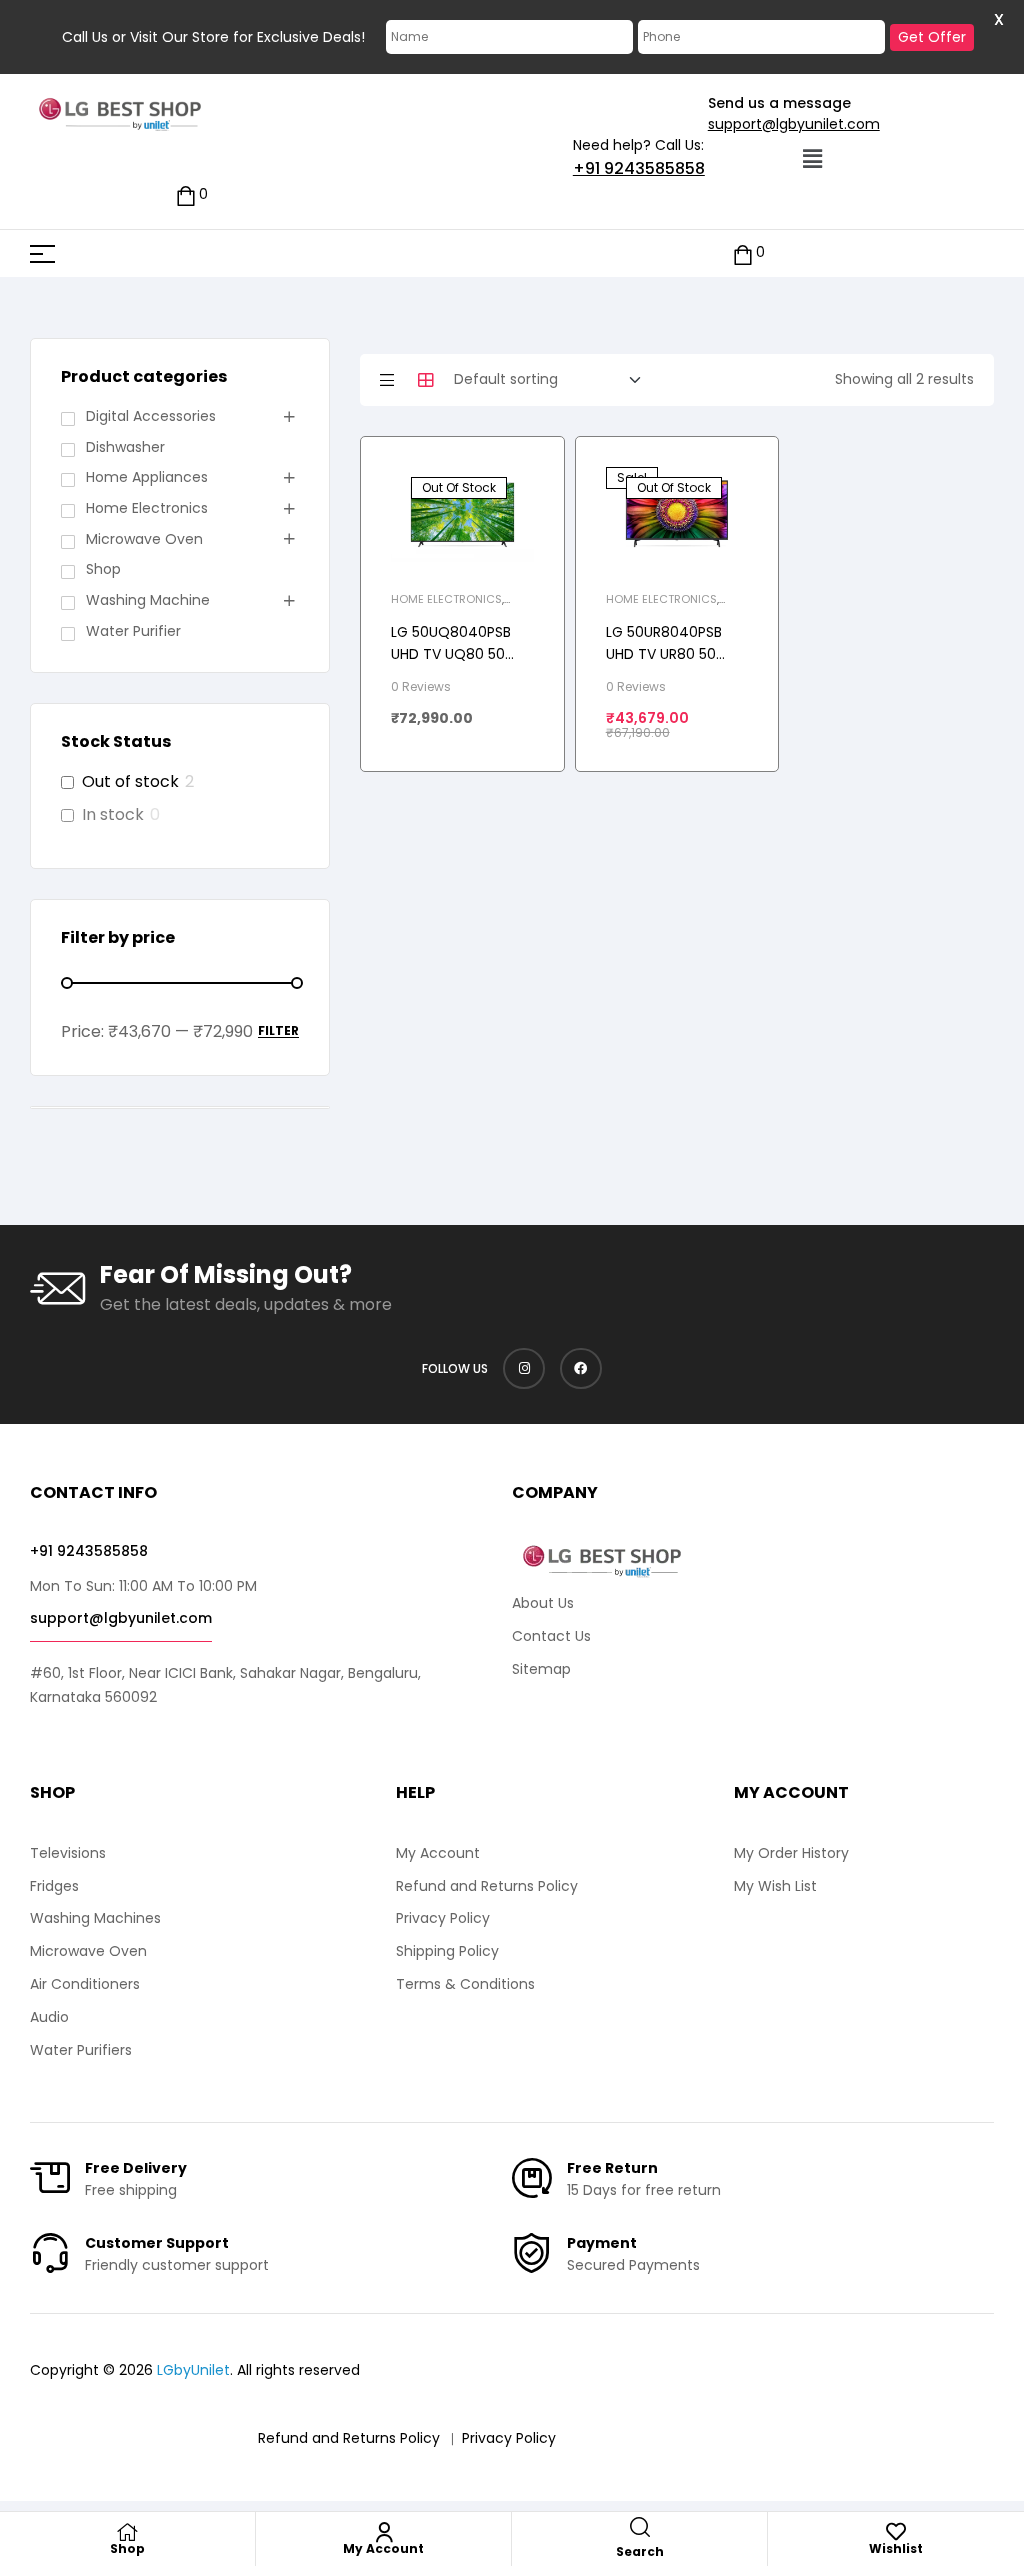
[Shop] (128, 2532)
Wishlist (896, 2548)
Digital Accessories (151, 416)
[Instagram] (524, 1369)
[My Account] (384, 2532)
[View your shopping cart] (186, 195)
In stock (113, 815)
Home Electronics (446, 599)
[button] (812, 159)
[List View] (387, 380)
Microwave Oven (144, 539)
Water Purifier (133, 631)
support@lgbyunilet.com (794, 124)
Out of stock (130, 782)
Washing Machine (148, 600)
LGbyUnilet (193, 2370)
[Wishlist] (896, 2532)
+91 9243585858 (639, 168)
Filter (278, 1031)
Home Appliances (147, 477)
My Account (383, 2548)
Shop (103, 569)
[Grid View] (426, 380)
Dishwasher (125, 447)
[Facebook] (581, 1369)
